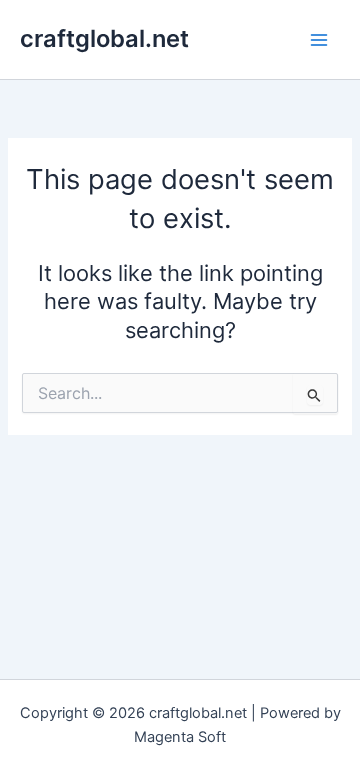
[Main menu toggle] (319, 40)
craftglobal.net (104, 38)
